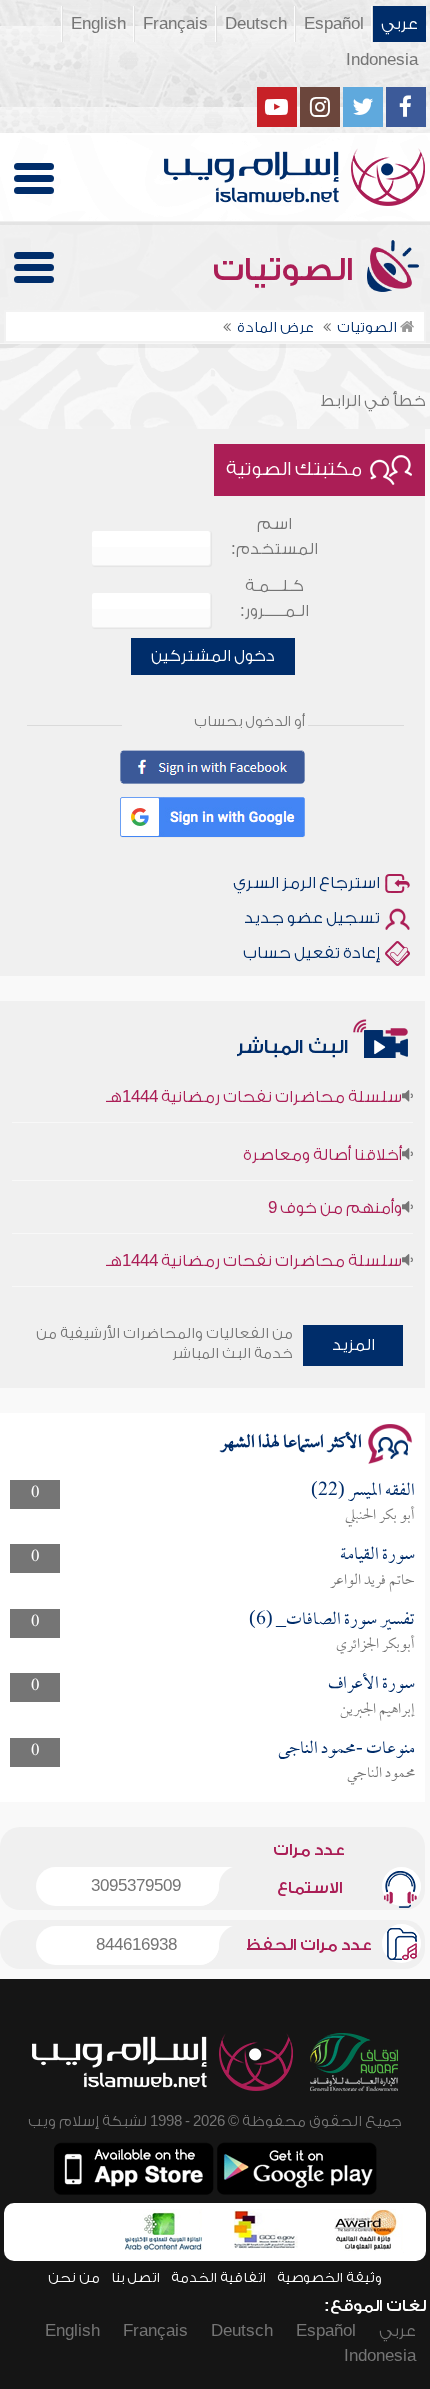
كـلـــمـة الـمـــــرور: (274, 598)
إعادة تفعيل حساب (311, 953)
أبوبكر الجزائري (375, 1645)
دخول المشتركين (213, 656)
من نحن (74, 2277)
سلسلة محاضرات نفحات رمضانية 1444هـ (254, 1087)
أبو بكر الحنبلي (380, 1516)
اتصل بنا (135, 2277)
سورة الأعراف (371, 1684)
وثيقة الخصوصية (329, 2277)
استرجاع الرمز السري (306, 883)
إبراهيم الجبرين (377, 1710)
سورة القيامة (377, 1555)
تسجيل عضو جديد (312, 918)
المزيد (353, 1345)
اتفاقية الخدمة (218, 2277)
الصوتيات (287, 270)
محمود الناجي (381, 1774)
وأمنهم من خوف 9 (335, 1198)
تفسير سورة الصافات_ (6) (332, 1620)
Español (334, 24)
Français (175, 24)
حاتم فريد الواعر (372, 1581)
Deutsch (256, 24)
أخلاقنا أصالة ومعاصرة (322, 1145)
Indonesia (382, 60)
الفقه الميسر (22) (363, 1491)
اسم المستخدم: (274, 536)
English (98, 24)
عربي (399, 24)
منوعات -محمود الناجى (346, 1749)
